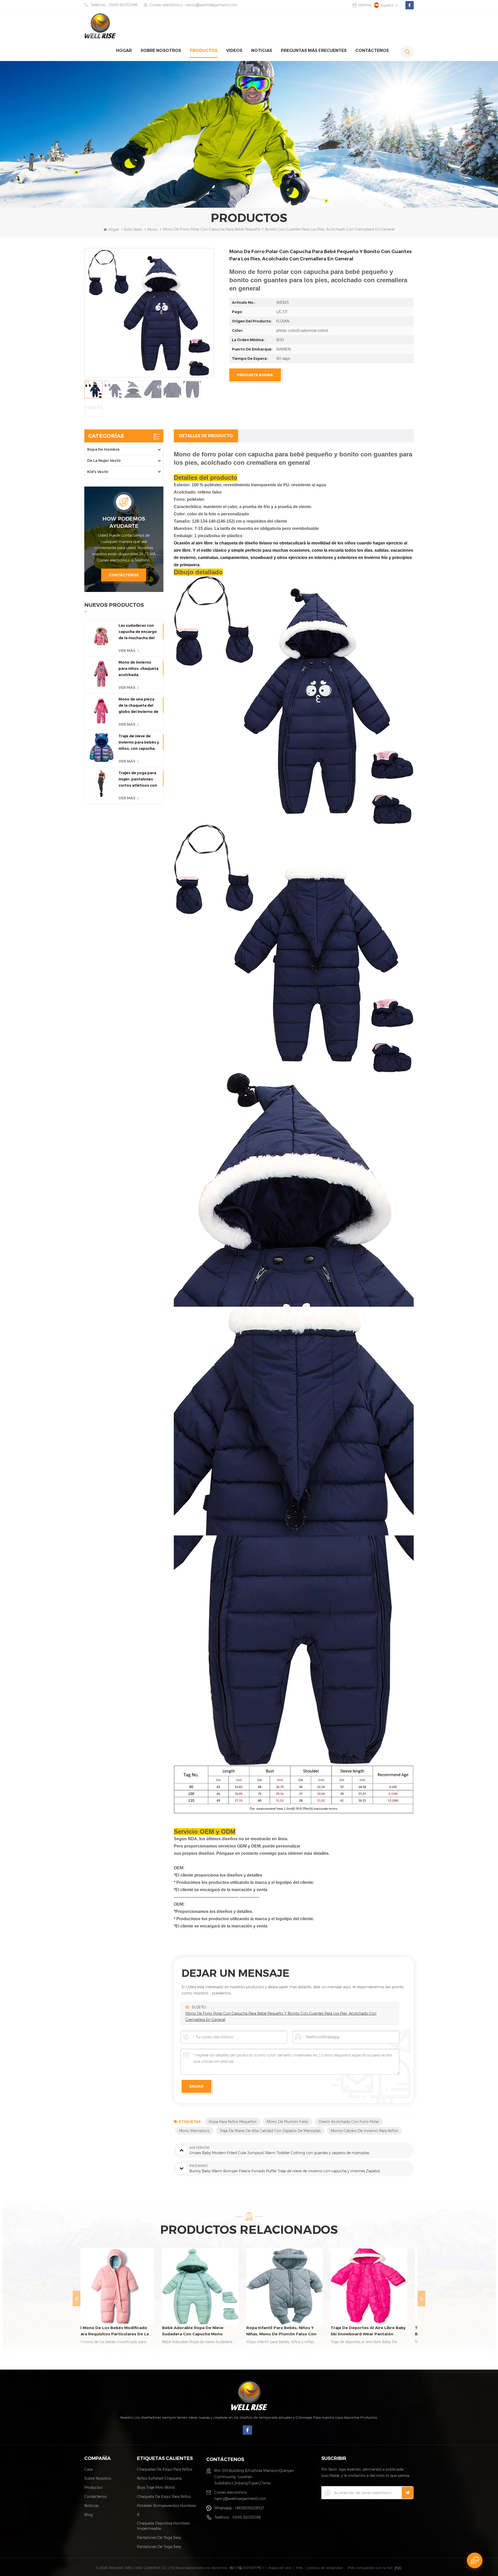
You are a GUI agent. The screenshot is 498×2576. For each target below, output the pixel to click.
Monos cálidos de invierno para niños (364, 2131)
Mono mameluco (194, 2131)
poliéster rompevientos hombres (167, 2506)
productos (204, 50)
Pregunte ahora (255, 375)
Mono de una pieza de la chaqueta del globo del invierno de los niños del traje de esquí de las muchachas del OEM (139, 706)
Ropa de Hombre (103, 449)
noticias (262, 50)
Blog (88, 2515)
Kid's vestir (133, 230)
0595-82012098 (123, 5)
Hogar (124, 50)
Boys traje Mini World (156, 2487)
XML (300, 2568)
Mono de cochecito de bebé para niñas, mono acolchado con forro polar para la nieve (372, 2331)
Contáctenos (372, 50)
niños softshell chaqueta (159, 2478)
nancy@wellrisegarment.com (211, 5)
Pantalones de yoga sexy (159, 2538)
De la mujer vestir (104, 461)
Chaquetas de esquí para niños (165, 2469)
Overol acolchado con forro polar (349, 2122)
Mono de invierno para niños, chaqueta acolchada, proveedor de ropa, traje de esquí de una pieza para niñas (139, 669)
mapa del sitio (280, 2568)
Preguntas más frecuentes (314, 50)
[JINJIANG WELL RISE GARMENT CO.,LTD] (100, 26)
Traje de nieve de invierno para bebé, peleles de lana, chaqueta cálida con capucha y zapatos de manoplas (288, 2331)
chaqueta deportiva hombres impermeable (163, 2526)
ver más (127, 651)
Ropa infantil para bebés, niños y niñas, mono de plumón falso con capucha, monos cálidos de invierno (121, 2331)
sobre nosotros (161, 50)
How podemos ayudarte (124, 522)
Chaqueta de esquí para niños (164, 2497)
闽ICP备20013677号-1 (247, 2568)
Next (421, 2298)
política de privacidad (325, 2568)
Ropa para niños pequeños (233, 2122)
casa (88, 2469)
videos (234, 50)
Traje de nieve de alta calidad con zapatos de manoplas (270, 2131)
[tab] (206, 436)
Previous (77, 2298)
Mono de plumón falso (288, 2122)
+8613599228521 (249, 2508)
